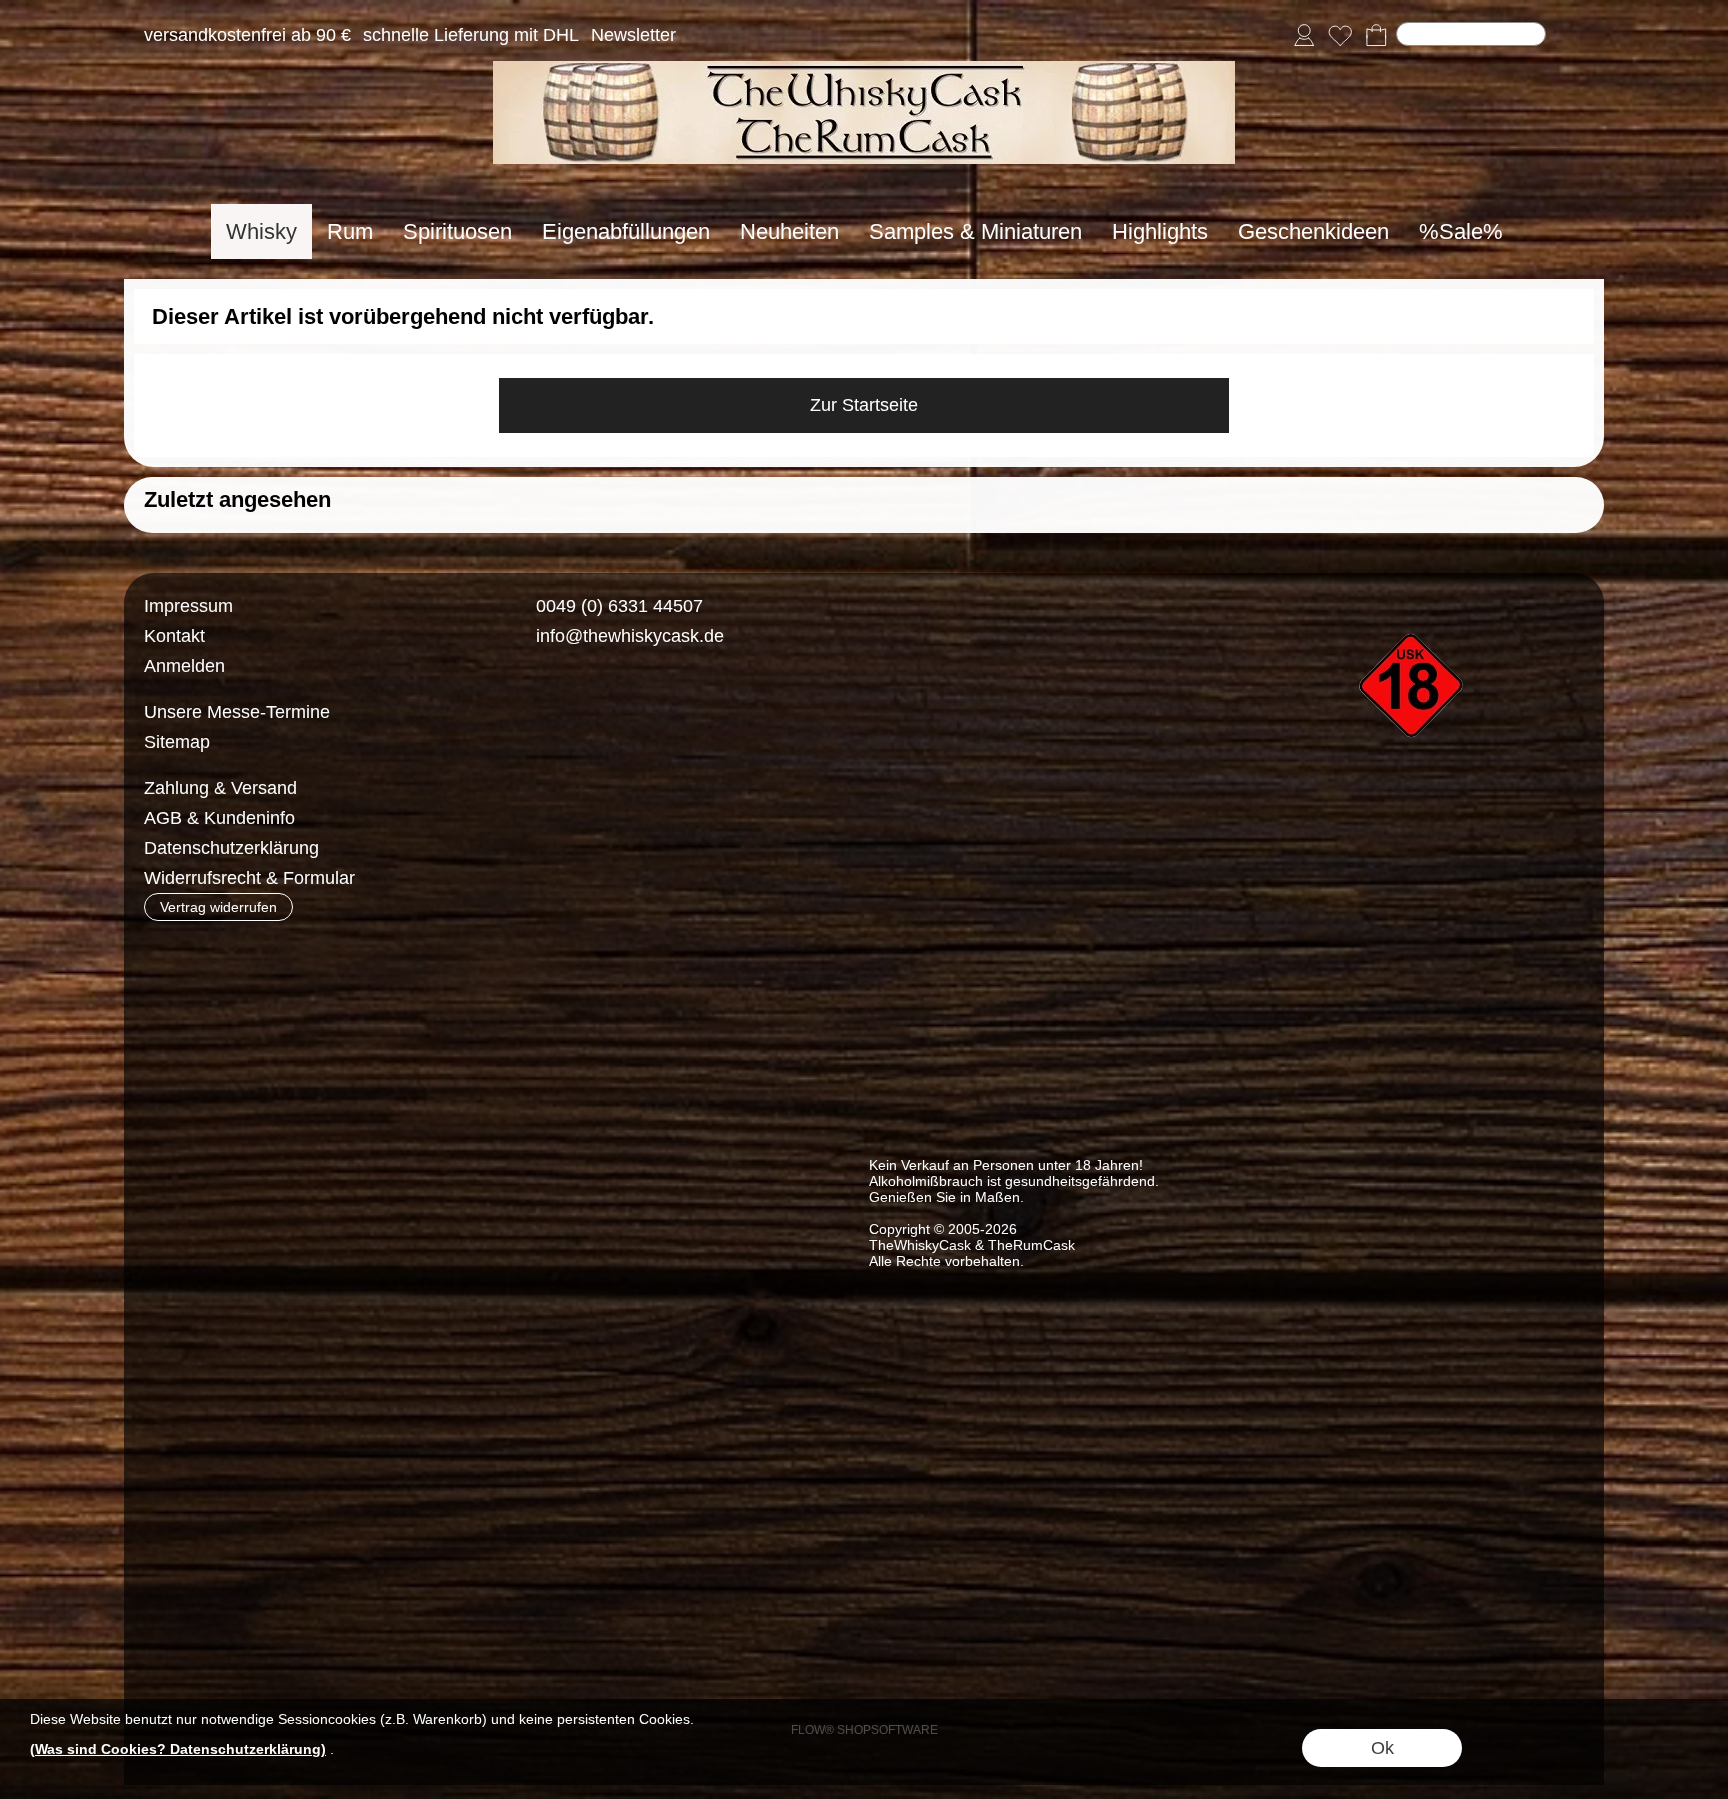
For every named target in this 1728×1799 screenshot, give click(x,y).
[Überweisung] (619, 789)
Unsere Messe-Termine (237, 712)
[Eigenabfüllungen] (626, 231)
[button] (1571, 36)
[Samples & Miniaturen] (975, 231)
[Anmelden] (1304, 36)
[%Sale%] (1461, 231)
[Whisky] (261, 231)
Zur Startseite (864, 405)
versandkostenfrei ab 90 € (247, 36)
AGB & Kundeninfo (219, 818)
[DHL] (541, 789)
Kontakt (174, 636)
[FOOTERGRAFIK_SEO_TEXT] (1414, 599)
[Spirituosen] (457, 231)
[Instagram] (582, 709)
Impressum (188, 606)
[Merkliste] (1340, 36)
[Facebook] (529, 709)
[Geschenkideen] (1313, 231)
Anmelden (184, 666)
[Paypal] (697, 789)
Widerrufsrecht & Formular (249, 878)
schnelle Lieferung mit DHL (471, 36)
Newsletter (633, 36)
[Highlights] (1160, 231)
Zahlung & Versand (220, 788)
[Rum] (350, 231)
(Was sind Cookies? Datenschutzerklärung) (178, 1749)
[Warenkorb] (1376, 36)
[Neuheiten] (789, 231)
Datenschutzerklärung (231, 848)
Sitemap (177, 742)
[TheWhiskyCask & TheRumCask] (864, 69)
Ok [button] (1382, 1748)
